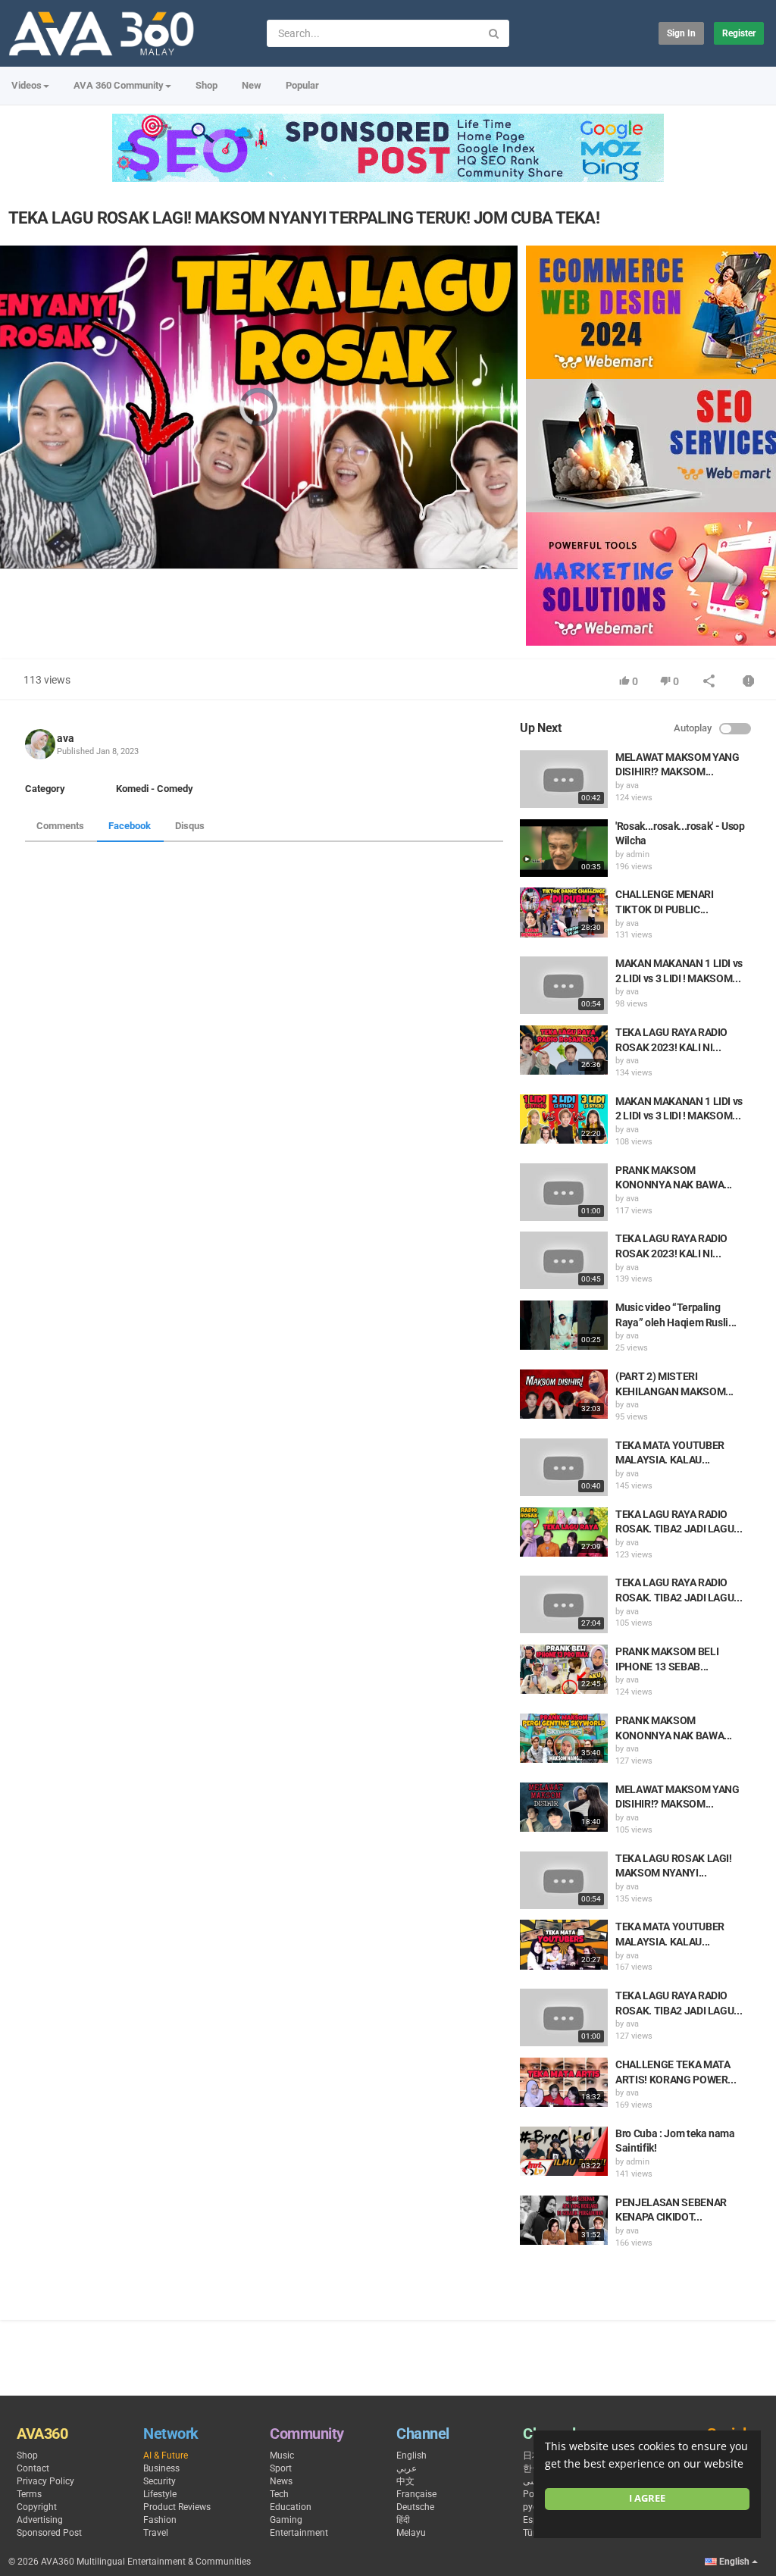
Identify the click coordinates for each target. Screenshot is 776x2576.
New (252, 85)
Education (291, 2507)
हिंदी (403, 2520)
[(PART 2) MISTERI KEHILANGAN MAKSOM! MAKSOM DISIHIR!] (564, 1394)
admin (638, 854)
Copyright (37, 2507)
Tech (279, 2494)
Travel (156, 2533)
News (281, 2481)
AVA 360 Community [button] (119, 85)
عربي (407, 2468)
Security (160, 2481)
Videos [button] (27, 85)
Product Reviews (177, 2507)
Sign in (681, 33)
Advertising (40, 2520)
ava (66, 738)
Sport (281, 2468)
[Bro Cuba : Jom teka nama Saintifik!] (564, 2151)
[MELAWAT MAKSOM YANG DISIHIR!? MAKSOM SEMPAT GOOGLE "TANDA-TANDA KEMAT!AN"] (564, 779)
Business (161, 2468)
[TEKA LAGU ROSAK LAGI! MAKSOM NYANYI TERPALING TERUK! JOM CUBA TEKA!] (564, 1880)
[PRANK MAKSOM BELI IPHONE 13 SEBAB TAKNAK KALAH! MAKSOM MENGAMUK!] (564, 1669)
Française (416, 2494)
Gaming (286, 2520)
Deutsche (415, 2507)
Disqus (190, 826)
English (411, 2455)
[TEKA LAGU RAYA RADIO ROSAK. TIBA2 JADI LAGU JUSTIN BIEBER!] (564, 1532)
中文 (405, 2481)
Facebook (130, 826)
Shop (207, 85)
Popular (302, 85)
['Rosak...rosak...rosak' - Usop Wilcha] (564, 848)
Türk (532, 2533)
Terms (29, 2494)
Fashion (160, 2520)
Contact (33, 2468)
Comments (60, 826)
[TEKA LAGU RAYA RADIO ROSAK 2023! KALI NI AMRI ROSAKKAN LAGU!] (564, 1050)
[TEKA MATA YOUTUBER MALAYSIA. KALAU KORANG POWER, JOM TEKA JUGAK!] (564, 1467)
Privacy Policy (45, 2481)
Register (739, 33)
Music (282, 2455)
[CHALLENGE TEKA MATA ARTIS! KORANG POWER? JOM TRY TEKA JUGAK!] (564, 2082)
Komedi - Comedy (155, 789)
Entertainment (299, 2533)
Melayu (411, 2533)
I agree (647, 2498)
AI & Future (166, 2455)
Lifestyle (160, 2494)
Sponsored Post (49, 2533)
